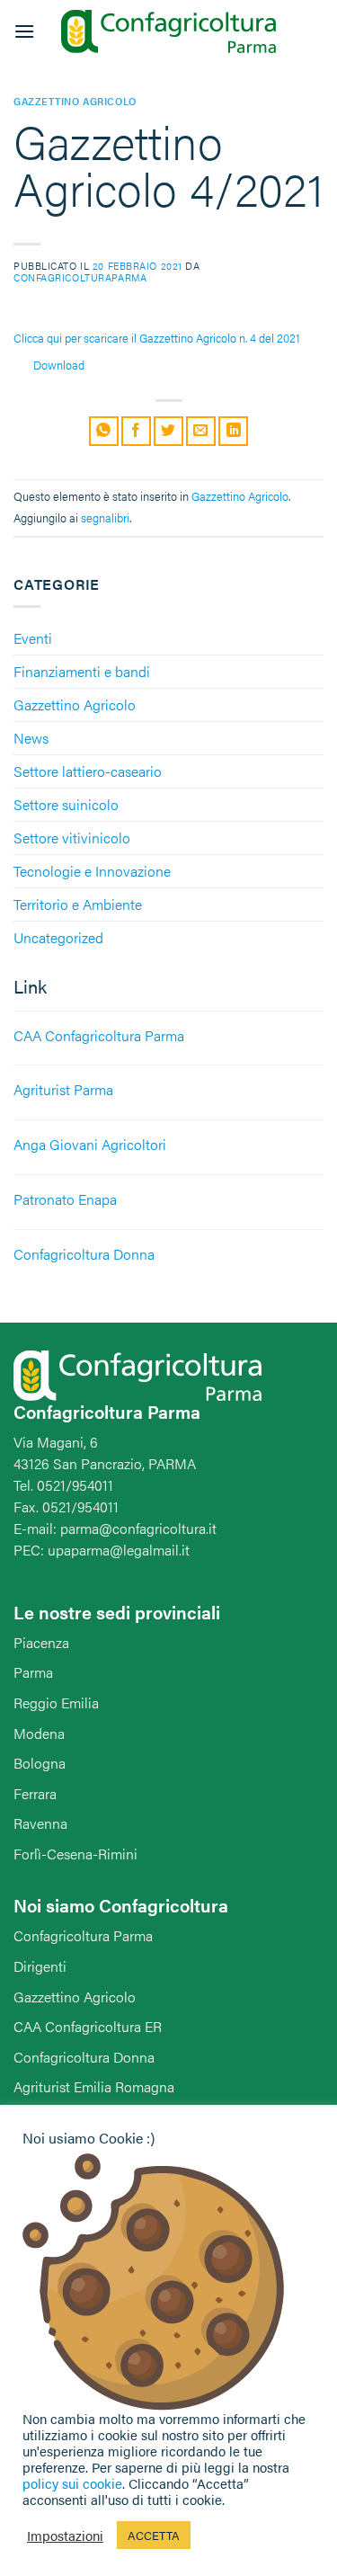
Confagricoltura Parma (83, 1935)
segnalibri (105, 518)
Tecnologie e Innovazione (92, 871)
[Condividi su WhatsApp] (104, 431)
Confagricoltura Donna (84, 2057)
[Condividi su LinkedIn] (233, 431)
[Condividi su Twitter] (168, 431)
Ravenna (40, 1823)
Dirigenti (40, 1966)
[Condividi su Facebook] (136, 431)
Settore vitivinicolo (72, 838)
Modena (39, 1733)
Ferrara (35, 1793)
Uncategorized (58, 937)
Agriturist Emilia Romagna (94, 2086)
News (31, 738)
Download (59, 365)
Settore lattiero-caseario (88, 771)
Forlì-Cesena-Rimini (75, 1854)
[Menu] (24, 31)
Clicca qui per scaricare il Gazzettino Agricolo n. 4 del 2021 (157, 338)
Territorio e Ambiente (78, 904)
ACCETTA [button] (154, 2535)
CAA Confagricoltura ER (88, 2026)
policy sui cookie (72, 2483)
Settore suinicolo (66, 804)
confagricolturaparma (80, 277)
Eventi (33, 638)
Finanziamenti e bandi (82, 671)
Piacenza (41, 1642)
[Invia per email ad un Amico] (201, 431)
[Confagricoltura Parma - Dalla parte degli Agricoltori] (169, 32)
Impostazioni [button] (65, 2536)
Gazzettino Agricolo (75, 704)
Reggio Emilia (56, 1702)
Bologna (40, 1763)
